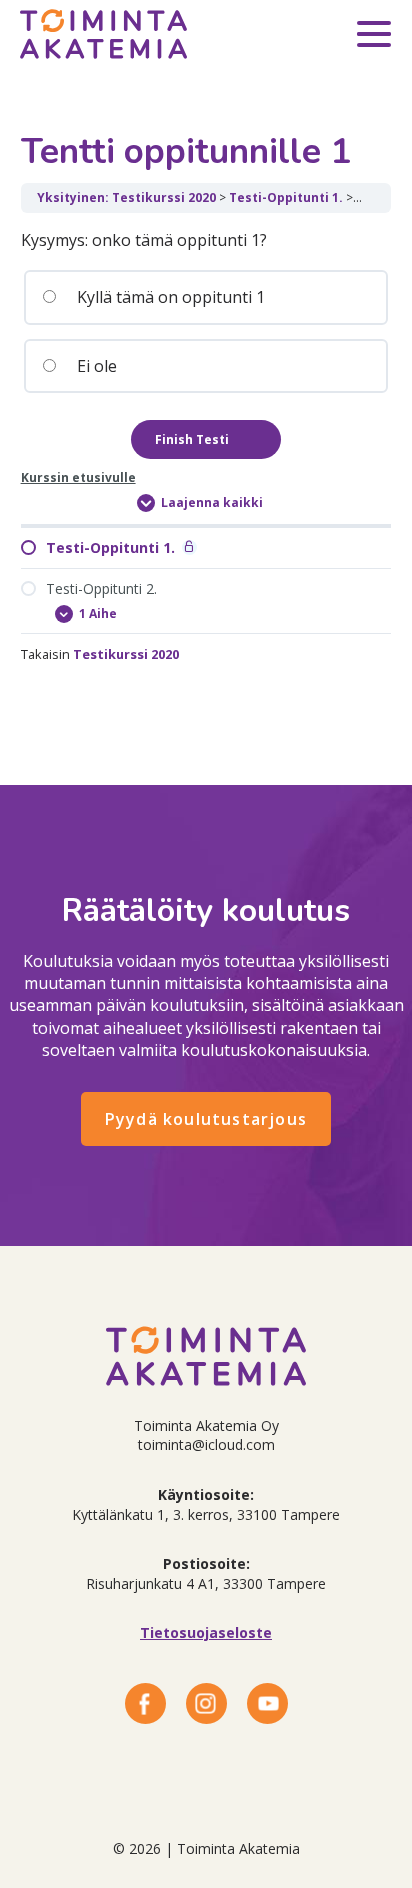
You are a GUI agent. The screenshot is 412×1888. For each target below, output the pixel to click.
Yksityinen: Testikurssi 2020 (126, 197)
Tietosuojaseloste (206, 1632)
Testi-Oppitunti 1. (286, 197)
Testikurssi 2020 (126, 654)
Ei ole (95, 366)
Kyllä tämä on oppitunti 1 (169, 297)
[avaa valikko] (374, 37)
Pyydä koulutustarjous (206, 1119)
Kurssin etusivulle (78, 478)
